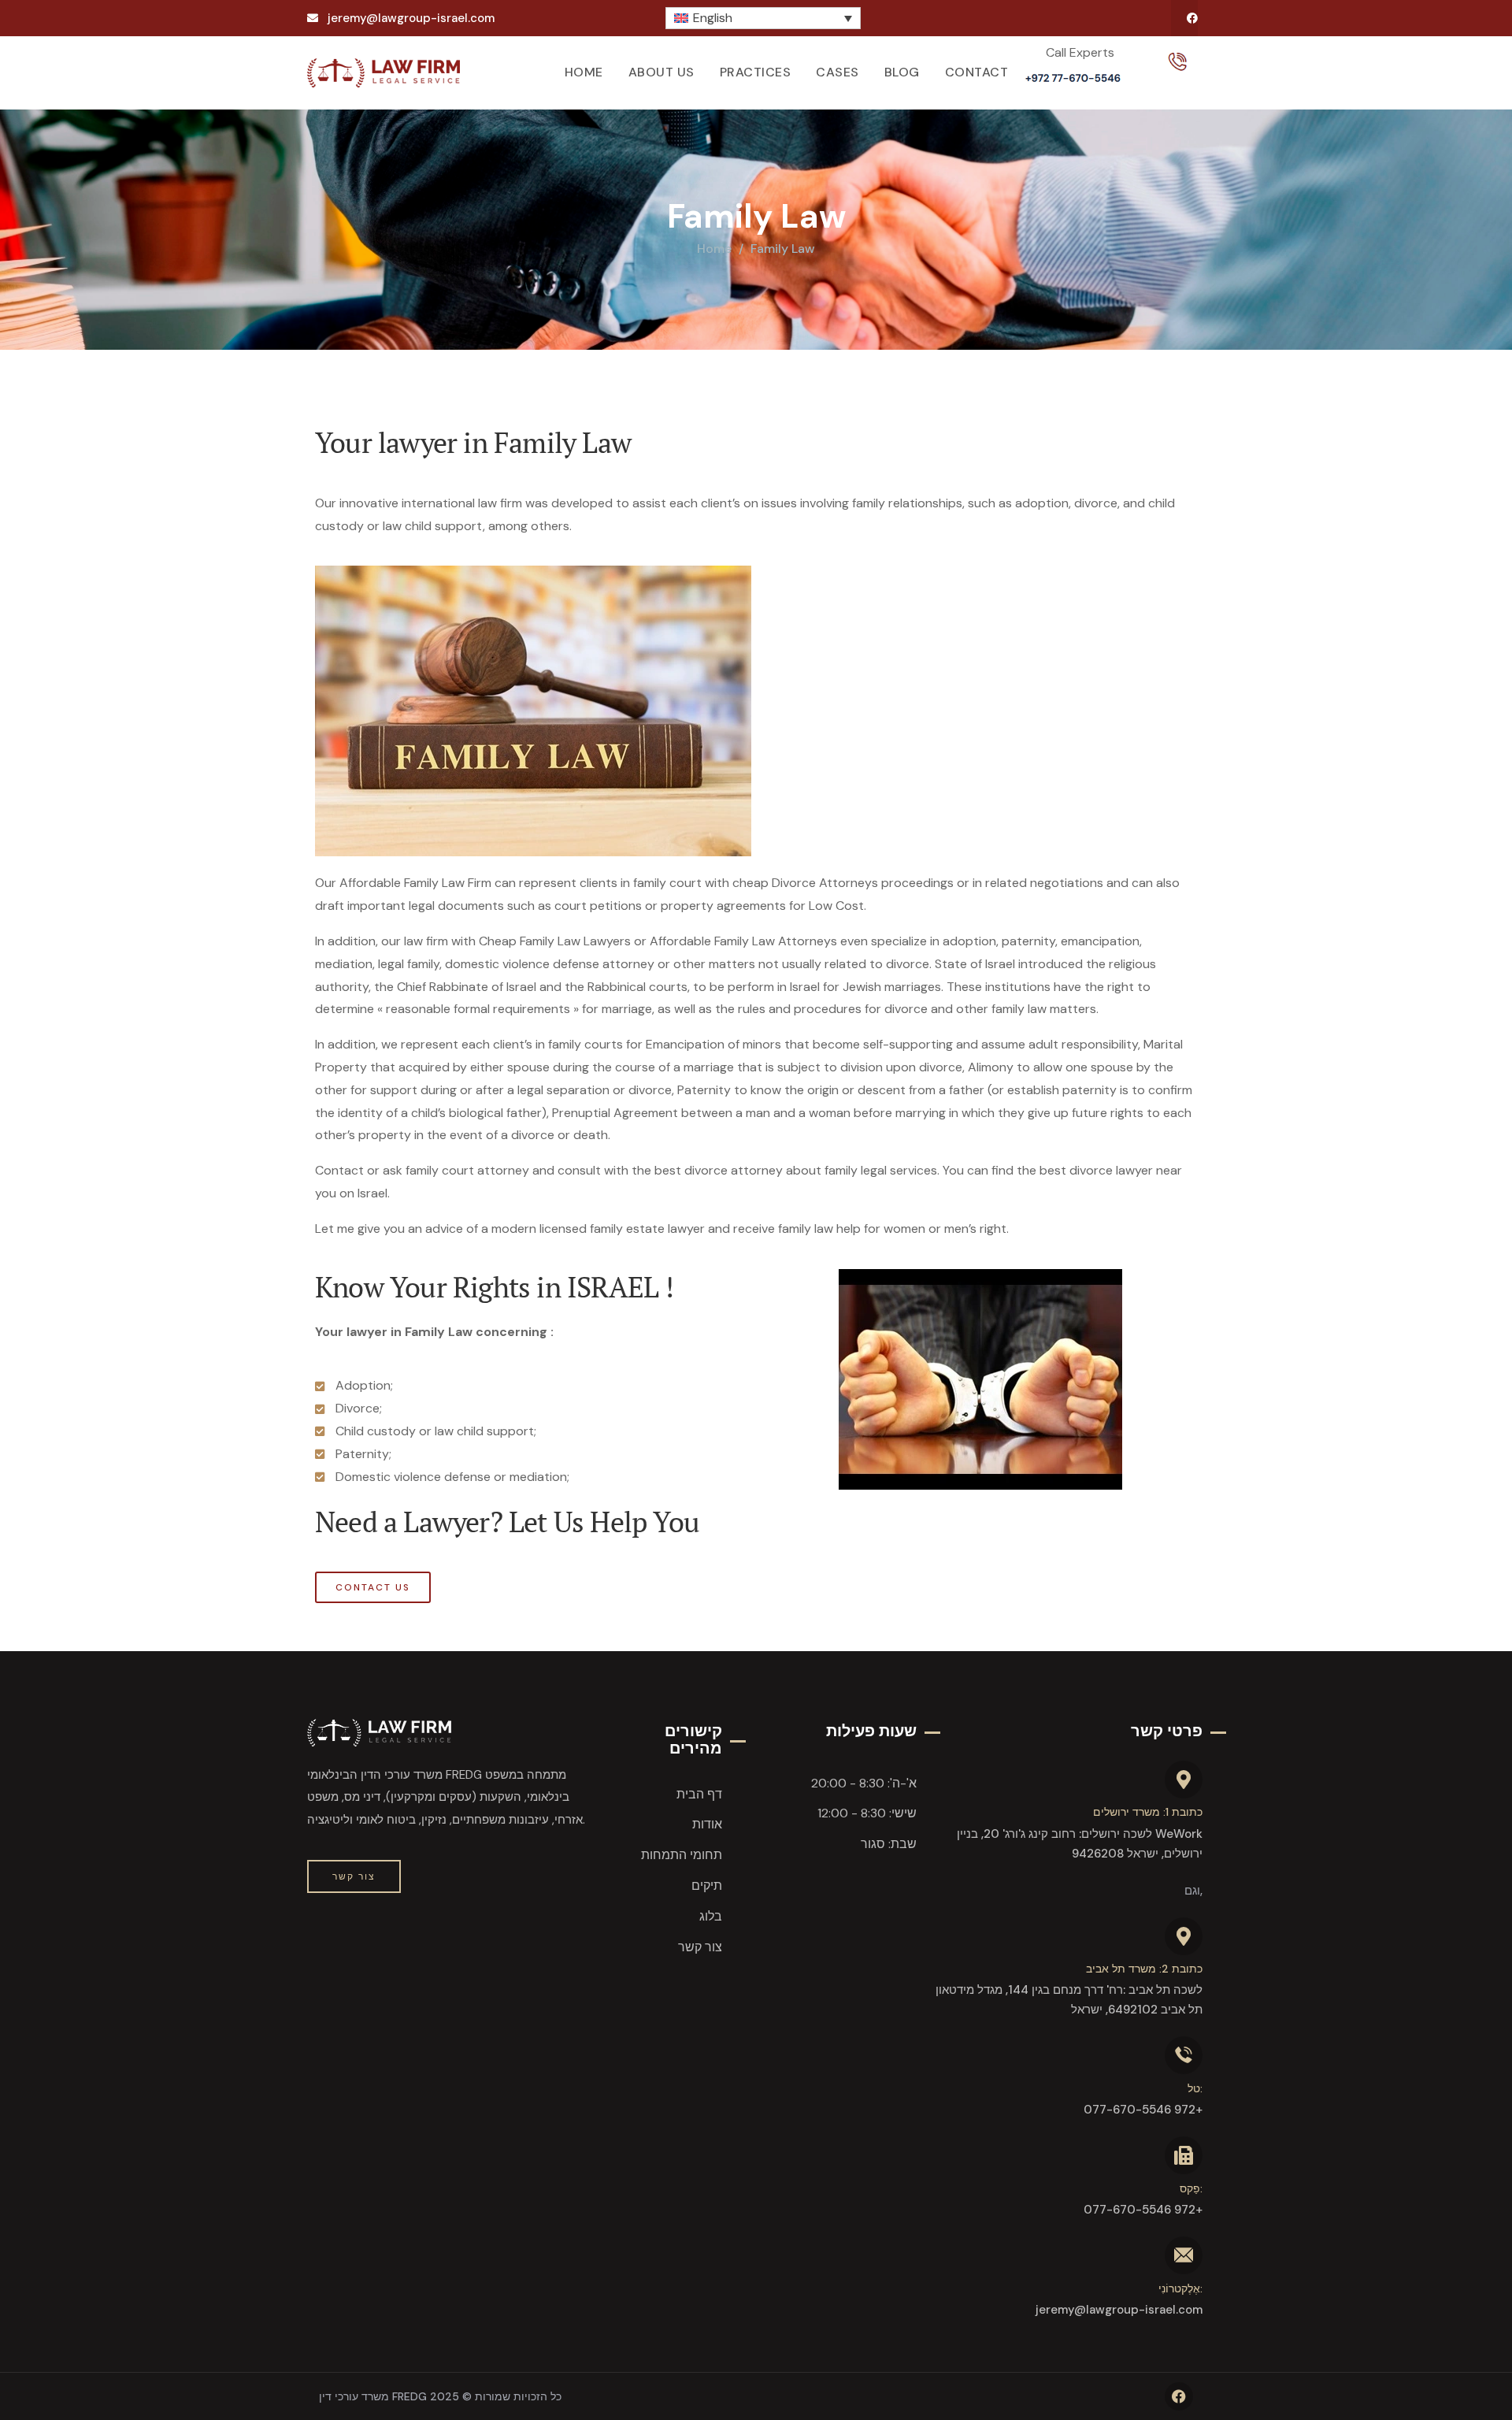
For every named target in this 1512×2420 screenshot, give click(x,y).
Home (714, 249)
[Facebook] (1192, 18)
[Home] (384, 73)
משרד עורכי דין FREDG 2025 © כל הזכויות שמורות (440, 2396)
